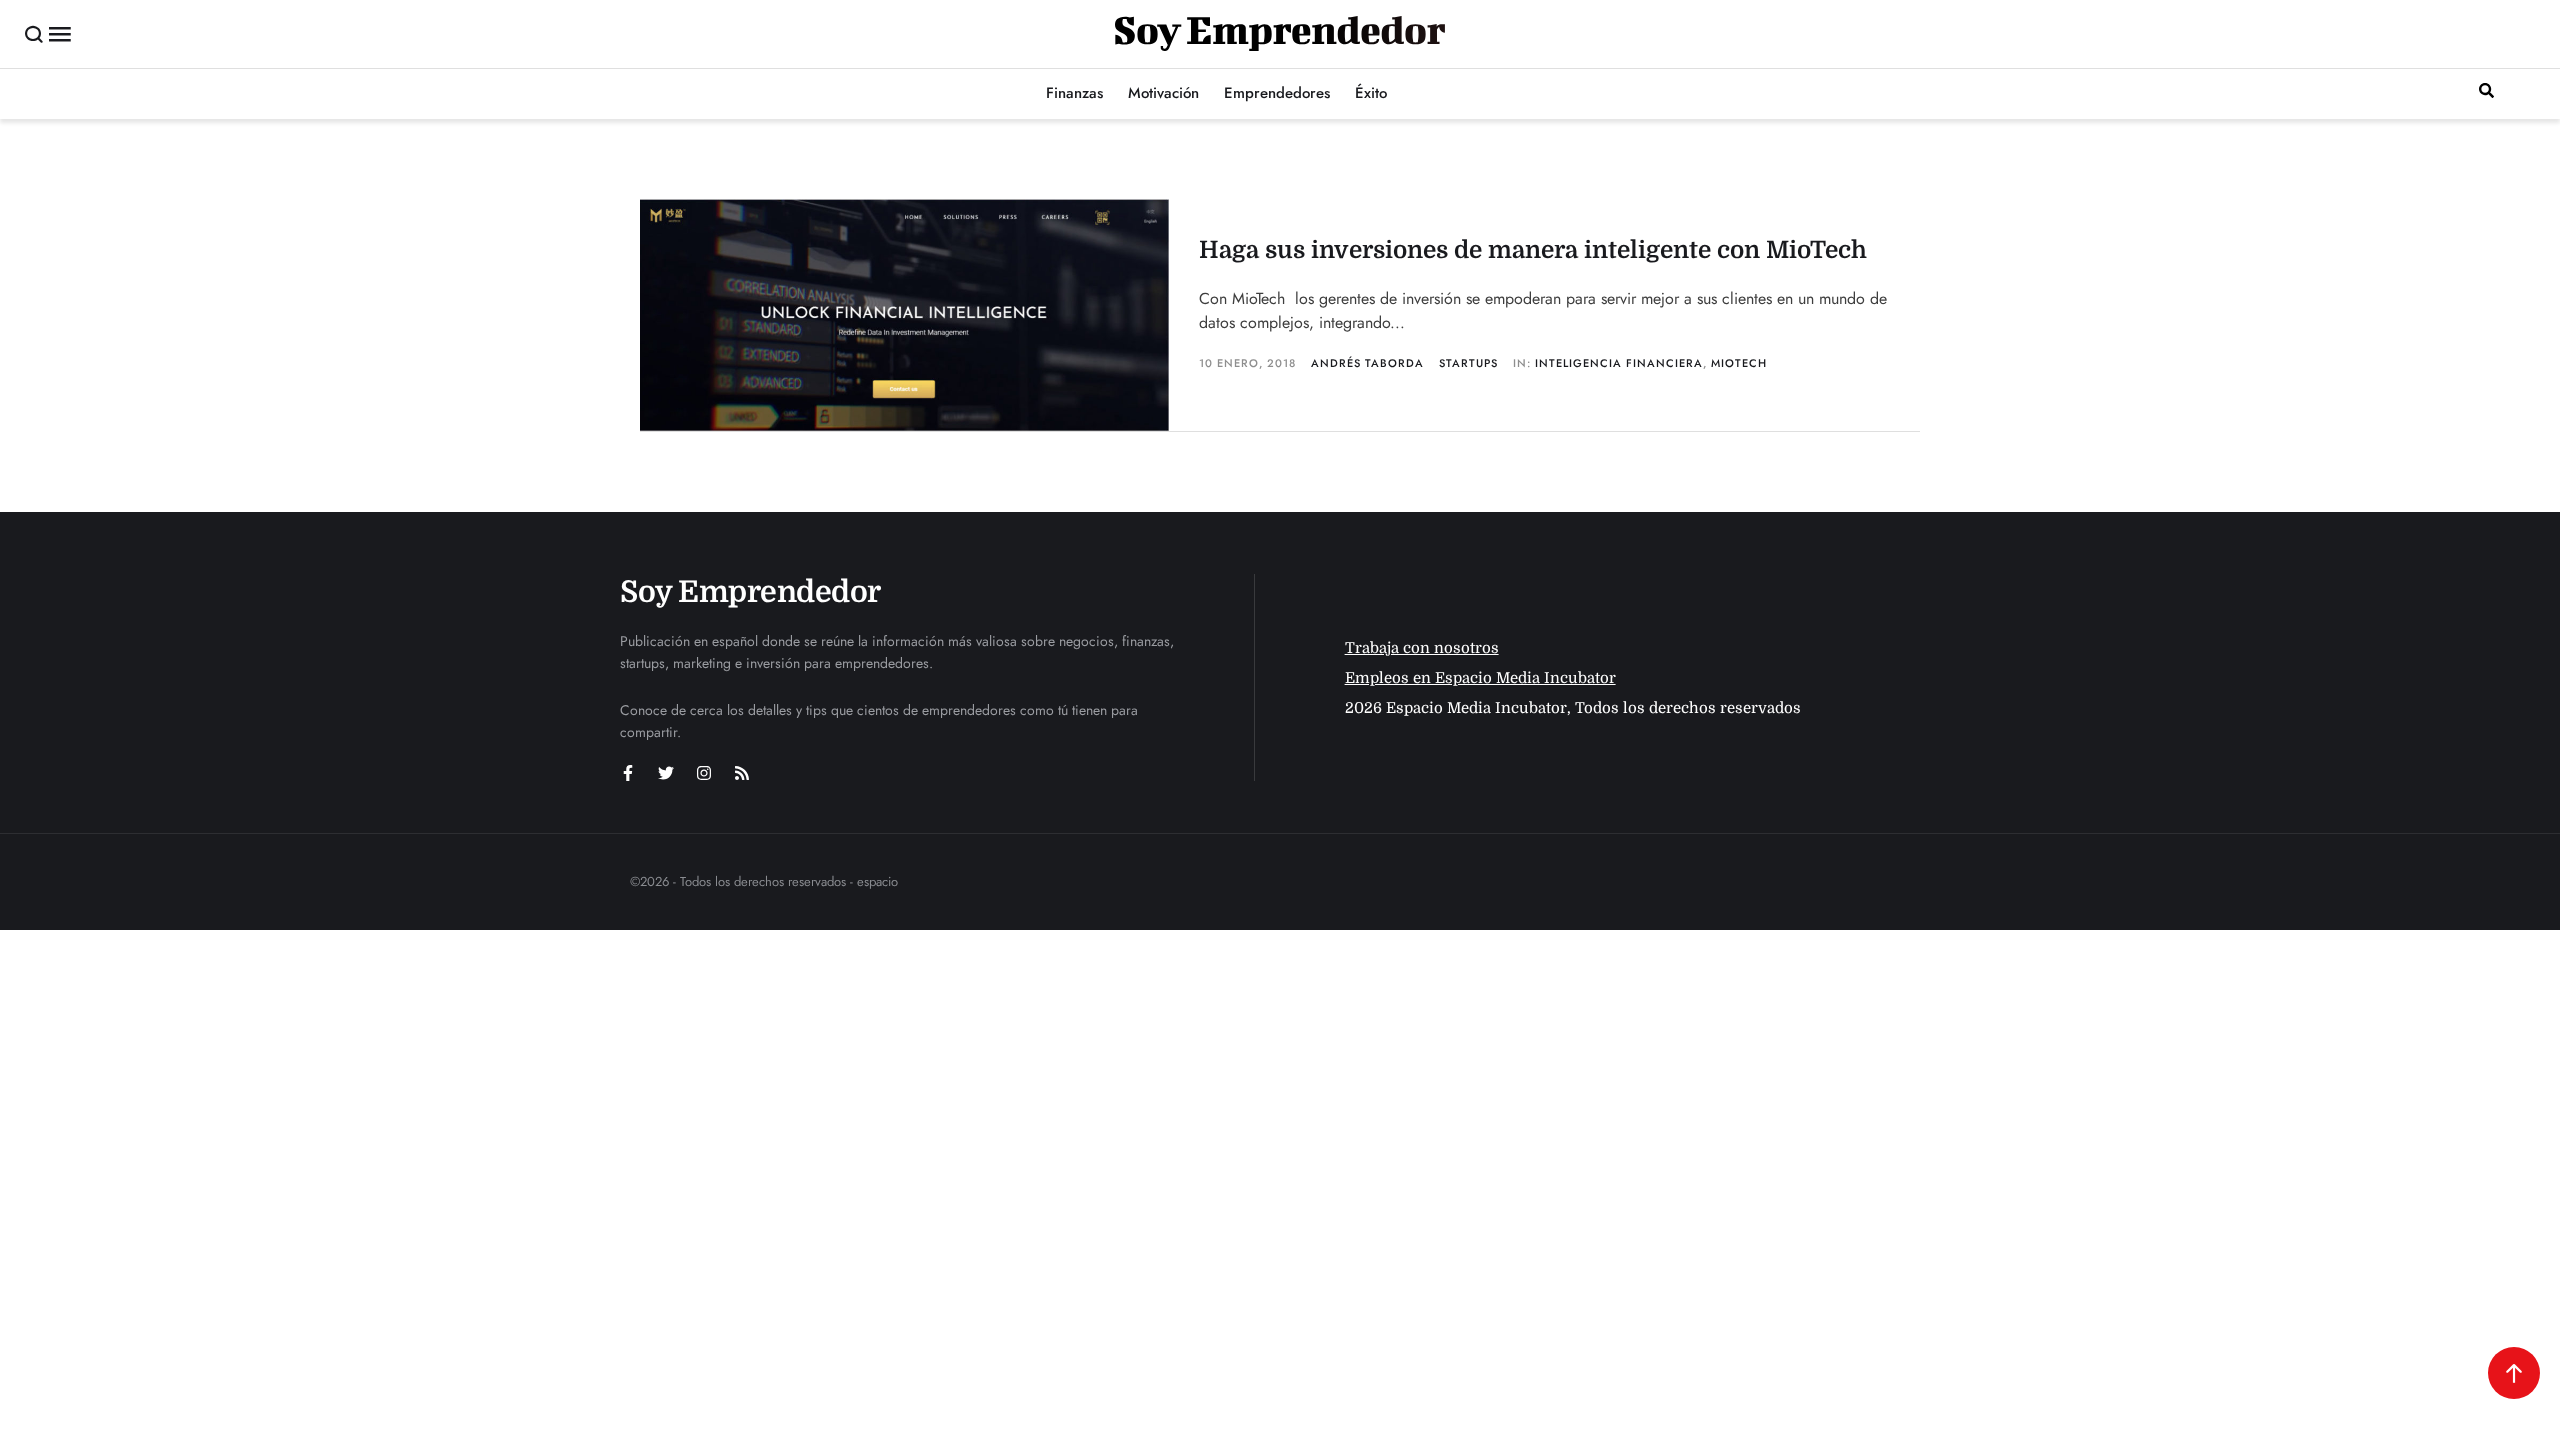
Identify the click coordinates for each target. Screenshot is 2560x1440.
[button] (34, 34)
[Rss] (742, 773)
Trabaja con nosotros (1422, 648)
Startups (1468, 363)
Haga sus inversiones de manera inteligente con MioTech (1533, 250)
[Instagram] (704, 773)
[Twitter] (666, 773)
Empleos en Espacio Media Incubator (1480, 678)
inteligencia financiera (1619, 363)
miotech (1739, 363)
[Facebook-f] (628, 773)
